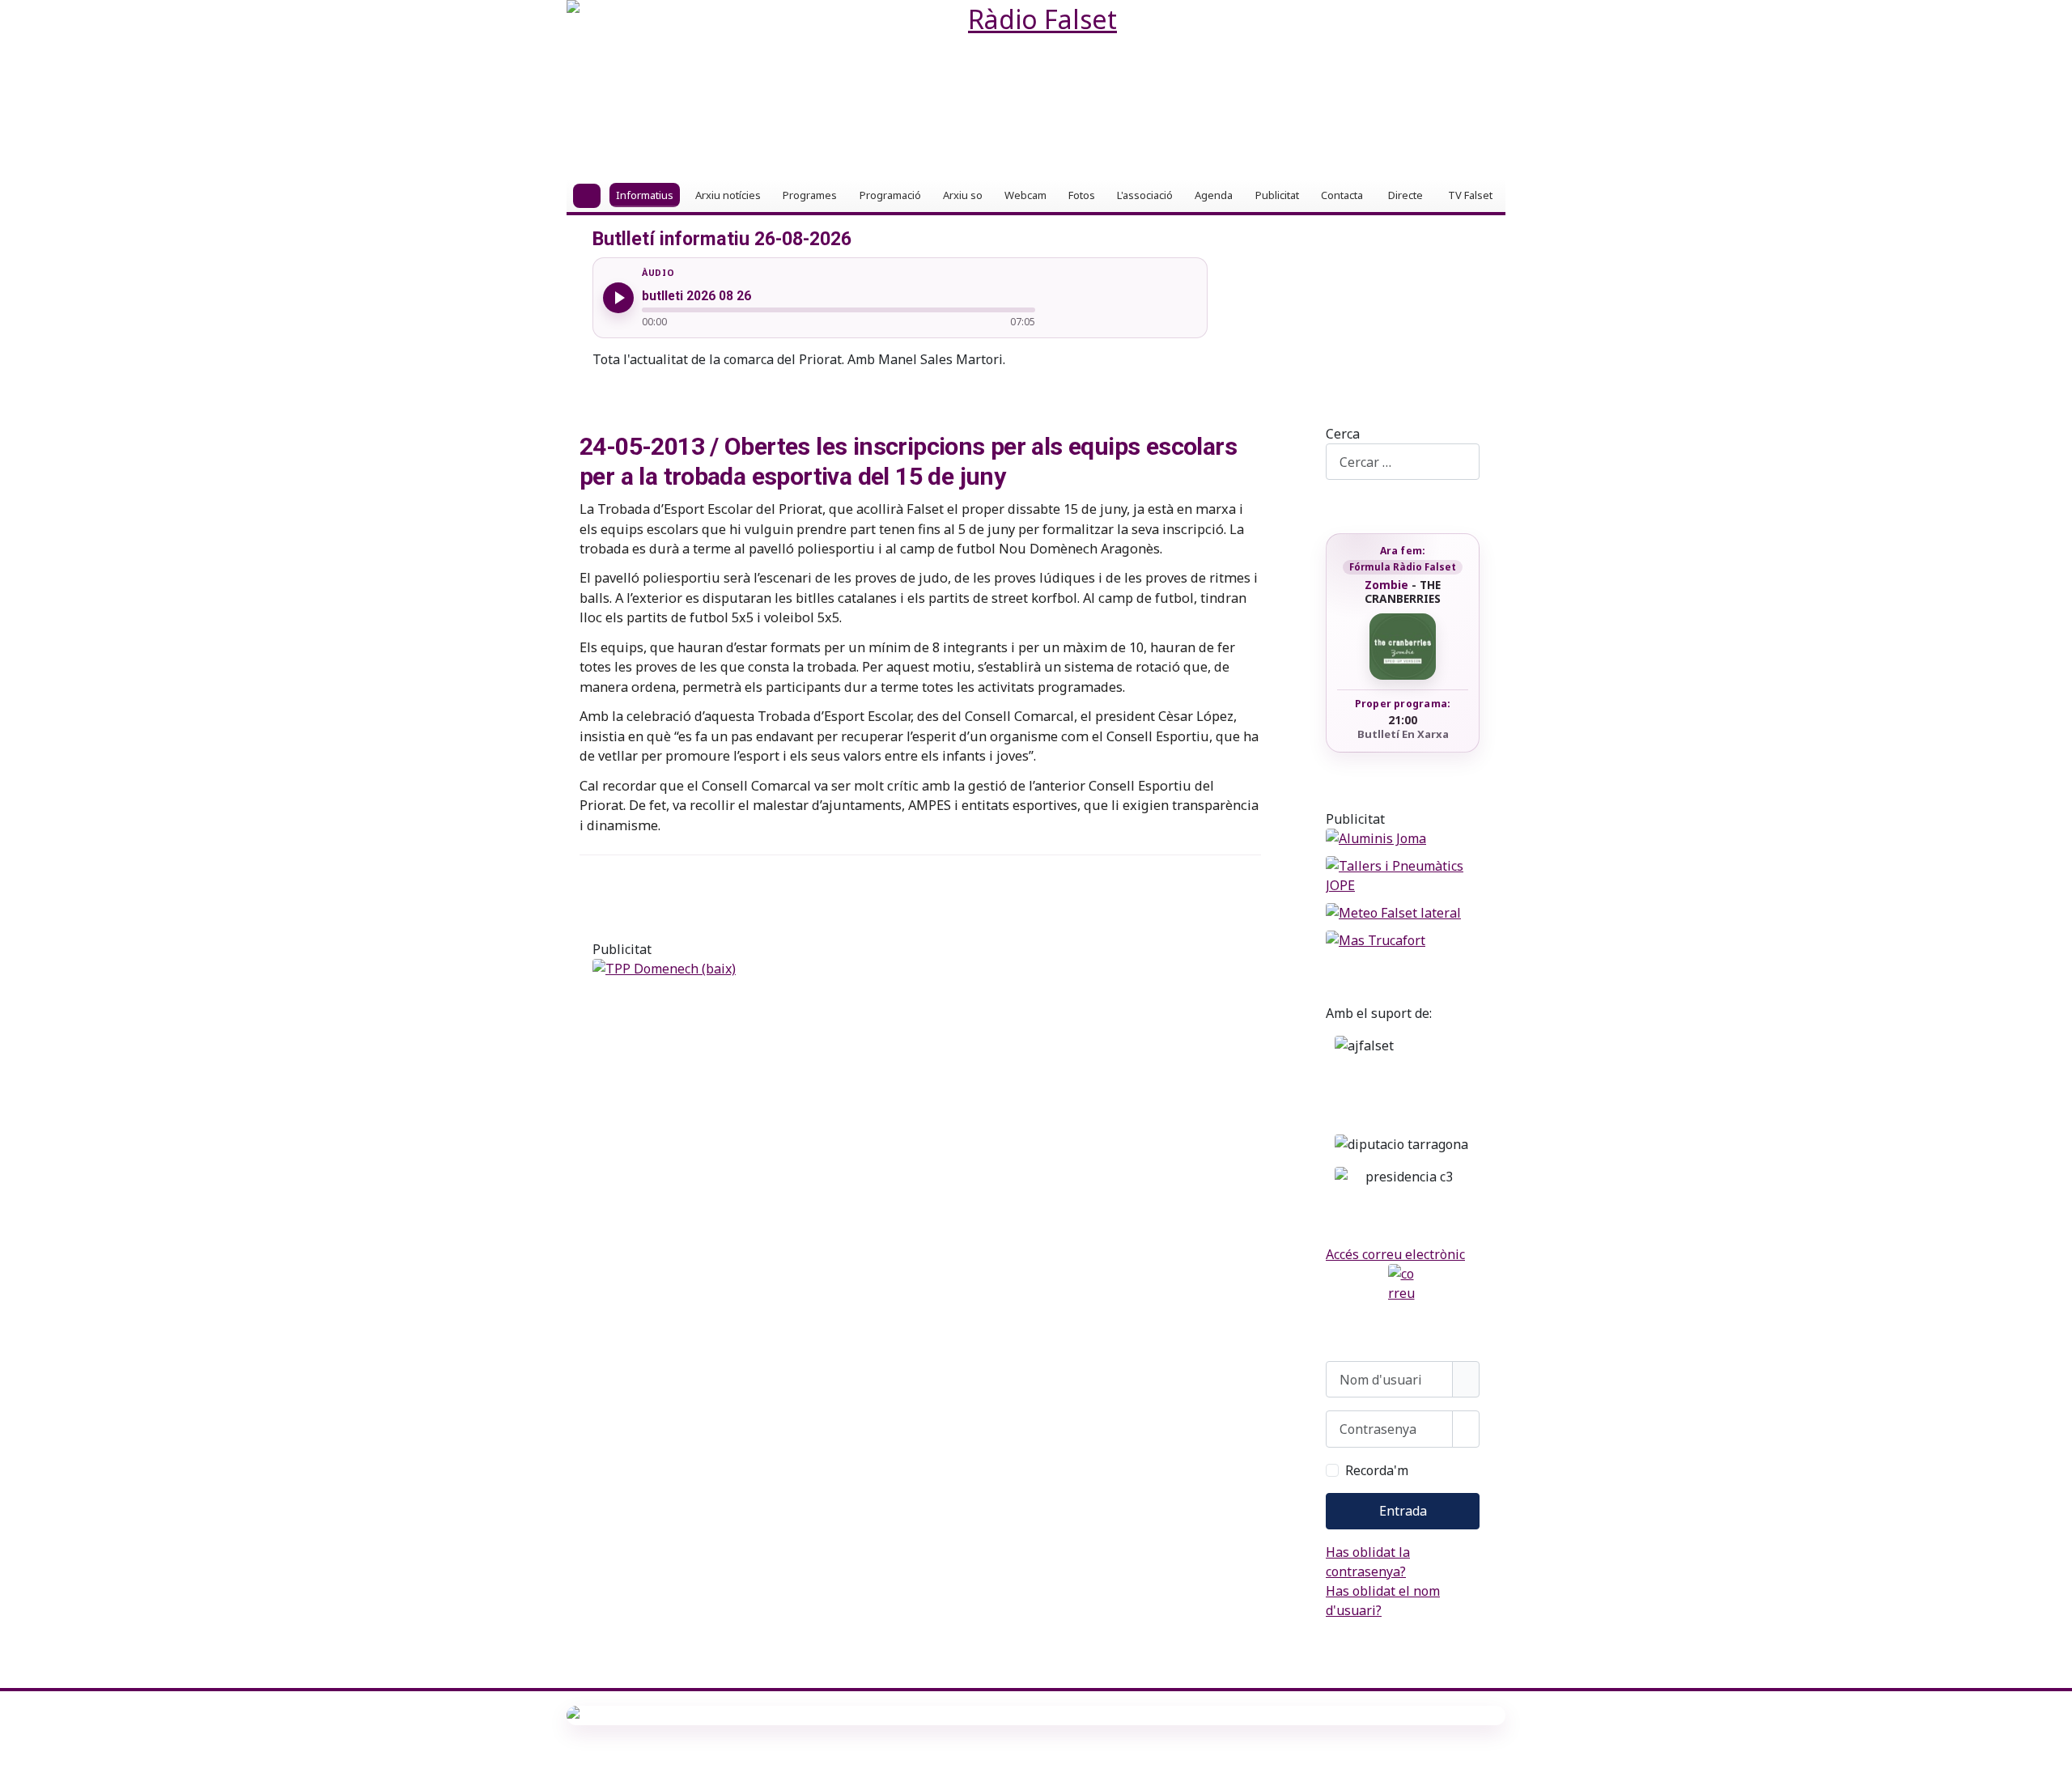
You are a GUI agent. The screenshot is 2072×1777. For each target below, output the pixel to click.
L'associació (1145, 195)
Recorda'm (1377, 1470)
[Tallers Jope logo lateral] (1403, 876)
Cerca (1343, 434)
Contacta (1342, 195)
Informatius (645, 195)
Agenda (1214, 195)
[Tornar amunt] (2052, 1757)
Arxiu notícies (728, 195)
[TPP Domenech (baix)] (920, 969)
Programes (810, 195)
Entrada (1403, 1511)
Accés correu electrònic (1395, 1254)
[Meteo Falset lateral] (1403, 913)
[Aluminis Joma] (1403, 838)
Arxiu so (963, 195)
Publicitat (1277, 195)
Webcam (1025, 195)
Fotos (1082, 195)
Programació (890, 195)
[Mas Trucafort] (1403, 940)
